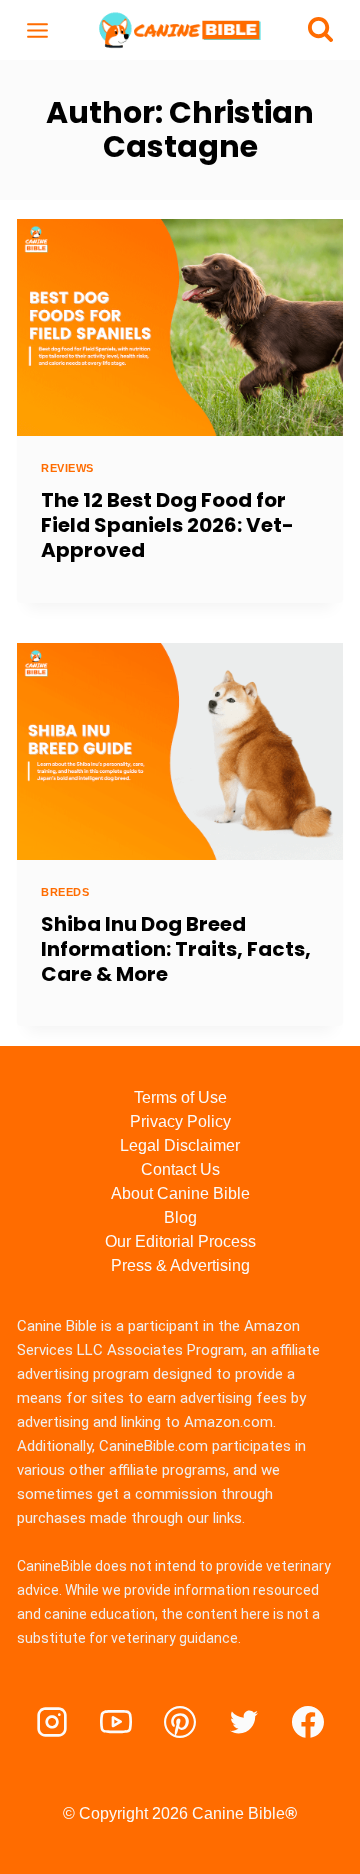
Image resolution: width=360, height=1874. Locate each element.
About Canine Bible (180, 1193)
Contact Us (180, 1169)
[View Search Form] (320, 30)
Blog (180, 1217)
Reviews (67, 468)
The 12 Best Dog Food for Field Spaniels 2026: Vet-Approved (167, 525)
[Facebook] (308, 1722)
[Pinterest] (180, 1722)
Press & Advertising (180, 1265)
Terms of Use (180, 1097)
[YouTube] (116, 1722)
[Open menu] (38, 30)
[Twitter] (244, 1722)
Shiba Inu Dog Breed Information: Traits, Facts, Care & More (176, 949)
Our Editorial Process (180, 1241)
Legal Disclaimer (180, 1145)
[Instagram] (52, 1722)
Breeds (65, 892)
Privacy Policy (180, 1121)
